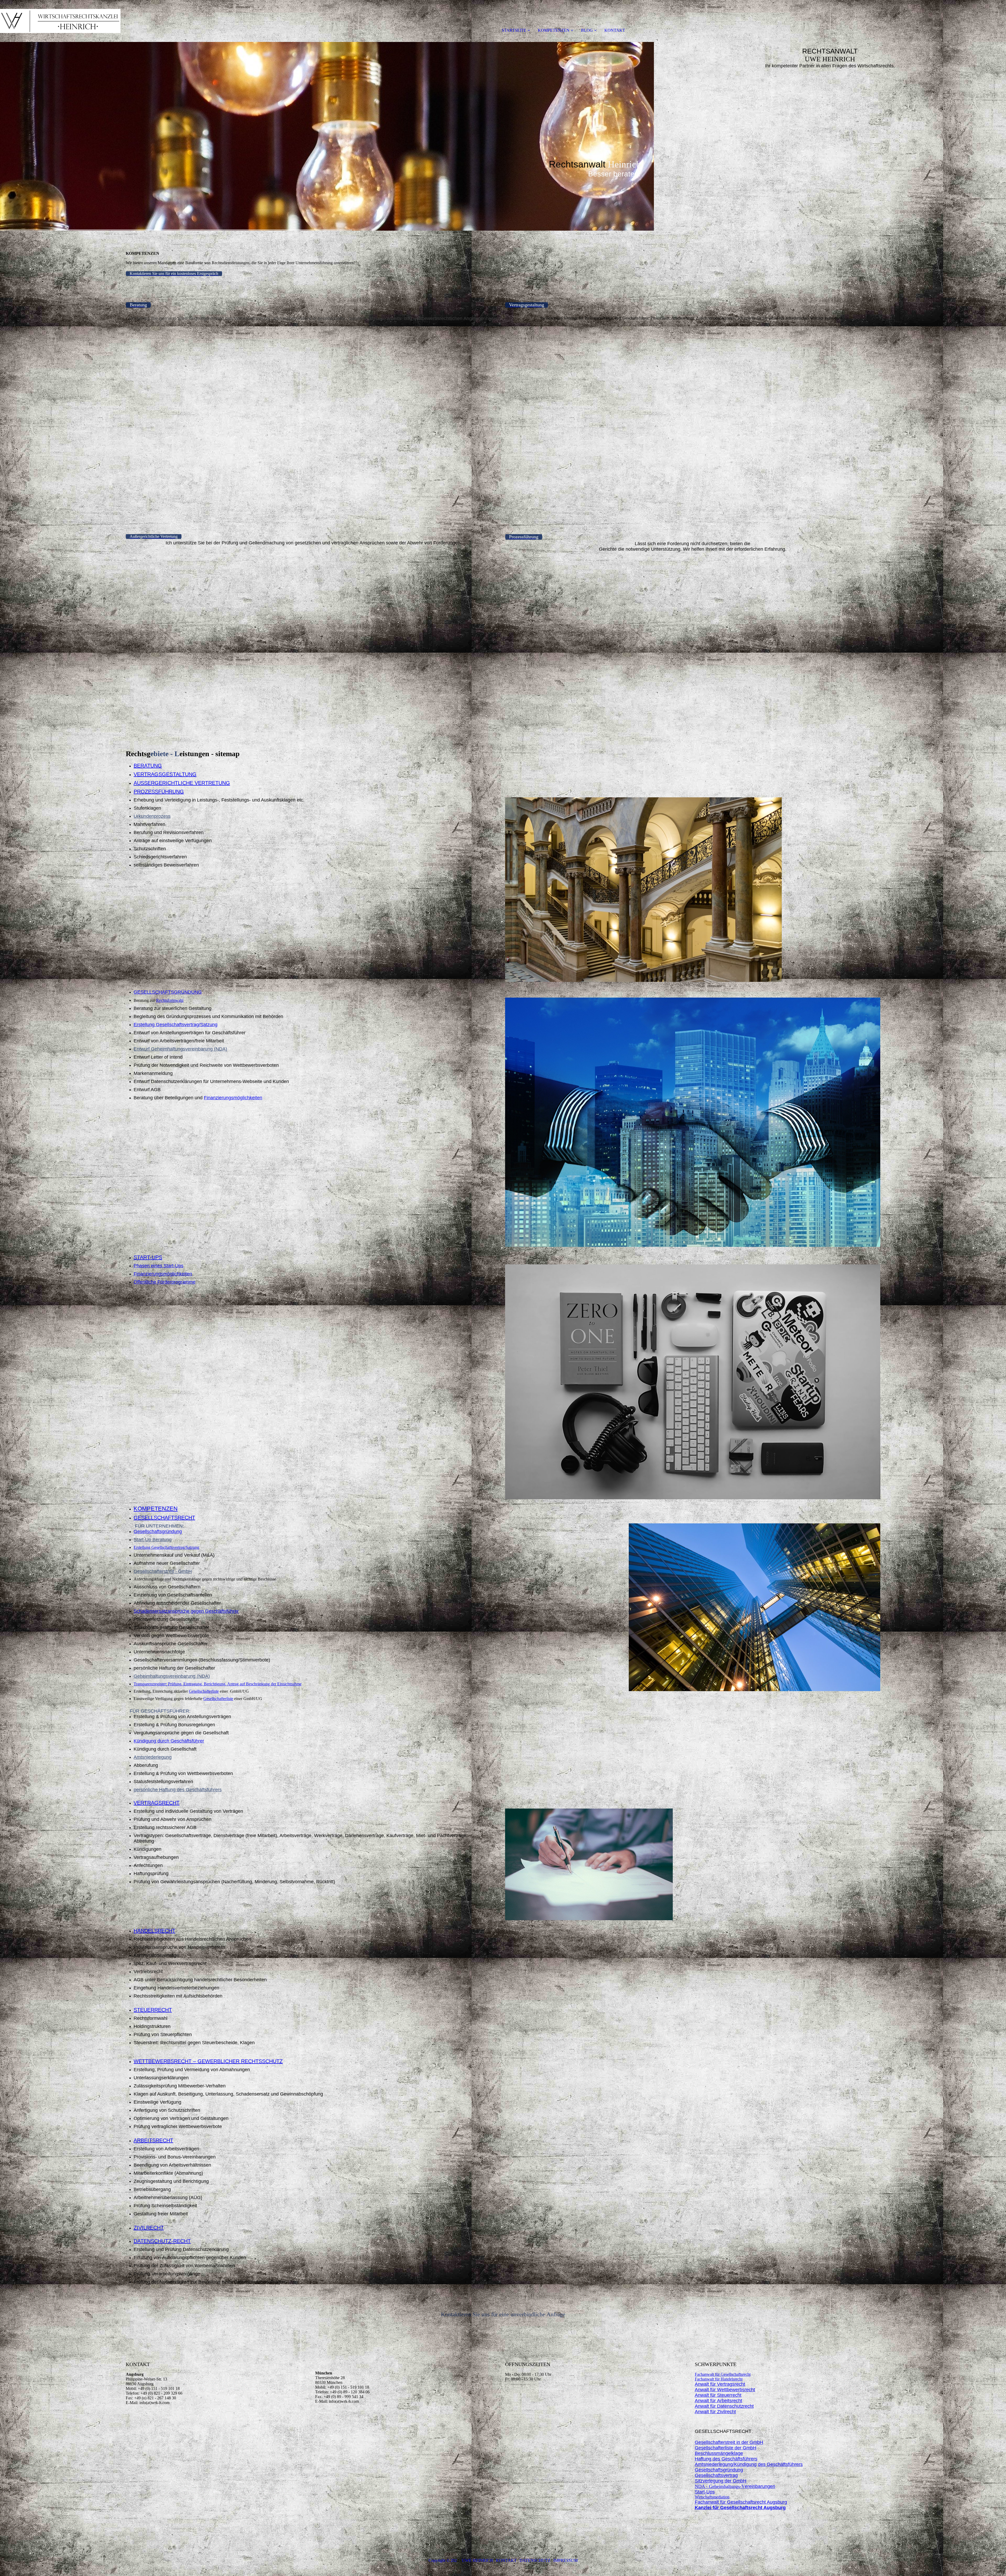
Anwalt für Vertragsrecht (720, 2384)
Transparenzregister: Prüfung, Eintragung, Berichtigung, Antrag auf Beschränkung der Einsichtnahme (218, 1684)
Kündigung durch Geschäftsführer (169, 1741)
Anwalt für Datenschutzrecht (724, 2406)
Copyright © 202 (443, 2560)
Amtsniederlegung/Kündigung (726, 2464)
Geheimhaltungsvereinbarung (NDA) (172, 1676)
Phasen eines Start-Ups (158, 1266)
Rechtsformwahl (170, 1000)
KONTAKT (615, 30)
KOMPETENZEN (554, 30)
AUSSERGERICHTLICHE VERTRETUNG (182, 783)
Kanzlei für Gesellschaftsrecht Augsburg (740, 2508)
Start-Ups (705, 2492)
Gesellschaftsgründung (158, 1531)
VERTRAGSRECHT (157, 1803)
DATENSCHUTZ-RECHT (162, 2241)
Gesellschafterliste (204, 1691)
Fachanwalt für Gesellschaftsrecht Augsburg (741, 2502)
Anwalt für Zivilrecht (715, 2412)
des (762, 2464)
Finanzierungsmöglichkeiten (233, 1098)
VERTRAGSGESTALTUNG (165, 774)
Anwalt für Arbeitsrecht (718, 2401)
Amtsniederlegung (153, 1757)
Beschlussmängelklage (719, 2453)
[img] (60, 21)
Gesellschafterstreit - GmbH (163, 1571)
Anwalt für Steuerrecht (718, 2395)
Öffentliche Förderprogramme (165, 1282)
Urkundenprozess (152, 816)
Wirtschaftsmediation (712, 2497)
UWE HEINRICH (477, 2560)
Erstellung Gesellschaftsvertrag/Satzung (176, 1025)
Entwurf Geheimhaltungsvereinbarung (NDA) (180, 1049)
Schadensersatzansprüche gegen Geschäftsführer (186, 1611)
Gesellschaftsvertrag (716, 2475)
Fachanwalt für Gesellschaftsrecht (723, 2374)
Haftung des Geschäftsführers (726, 2459)
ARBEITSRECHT (153, 2140)
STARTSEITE (514, 30)
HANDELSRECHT (154, 1931)
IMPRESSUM (565, 2560)
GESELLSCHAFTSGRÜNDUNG (168, 992)
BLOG (587, 30)
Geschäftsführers (784, 2464)
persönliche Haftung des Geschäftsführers (178, 1790)
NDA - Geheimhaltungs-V (735, 2486)
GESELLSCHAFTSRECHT (164, 1518)
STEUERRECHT (153, 2010)
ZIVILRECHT (149, 2228)
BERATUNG (148, 766)
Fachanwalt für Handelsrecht (719, 2379)
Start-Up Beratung (153, 1540)
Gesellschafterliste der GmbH (726, 2448)
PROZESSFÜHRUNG (159, 792)
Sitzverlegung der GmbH (721, 2481)
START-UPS (148, 1257)
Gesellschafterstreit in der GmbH (729, 2442)
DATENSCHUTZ (535, 2560)
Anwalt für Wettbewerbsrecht (725, 2390)
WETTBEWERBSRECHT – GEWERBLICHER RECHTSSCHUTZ (208, 2061)
